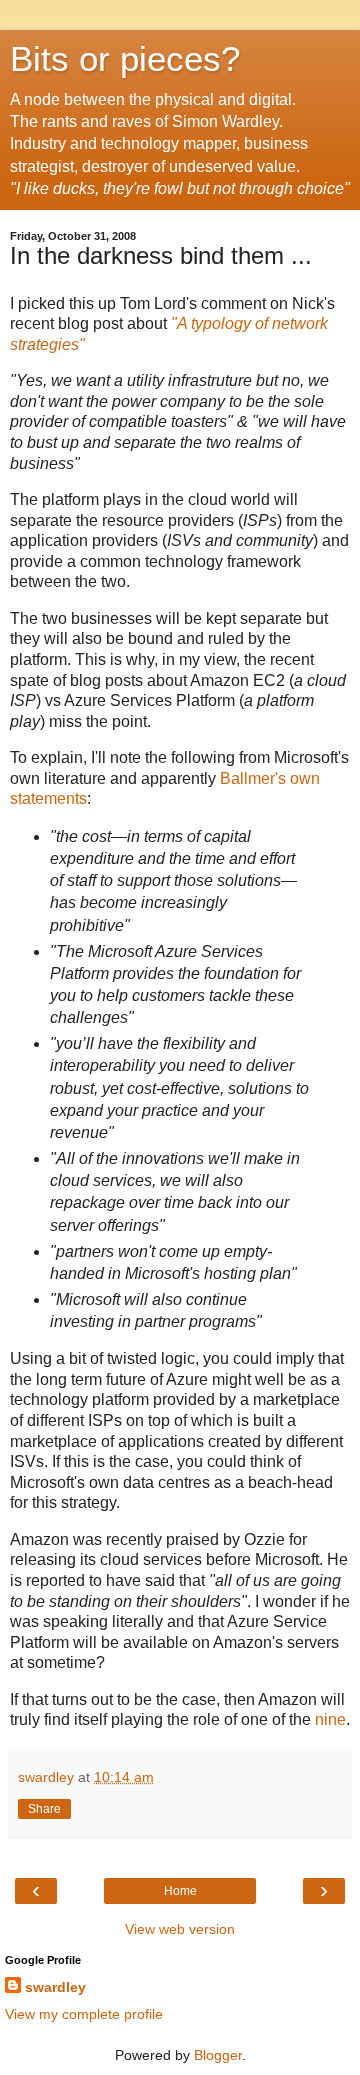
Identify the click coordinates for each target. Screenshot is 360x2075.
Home (180, 1891)
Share (44, 1809)
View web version (180, 1929)
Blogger (218, 2055)
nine (330, 1719)
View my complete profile (84, 2014)
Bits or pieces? (125, 59)
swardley (55, 1987)
